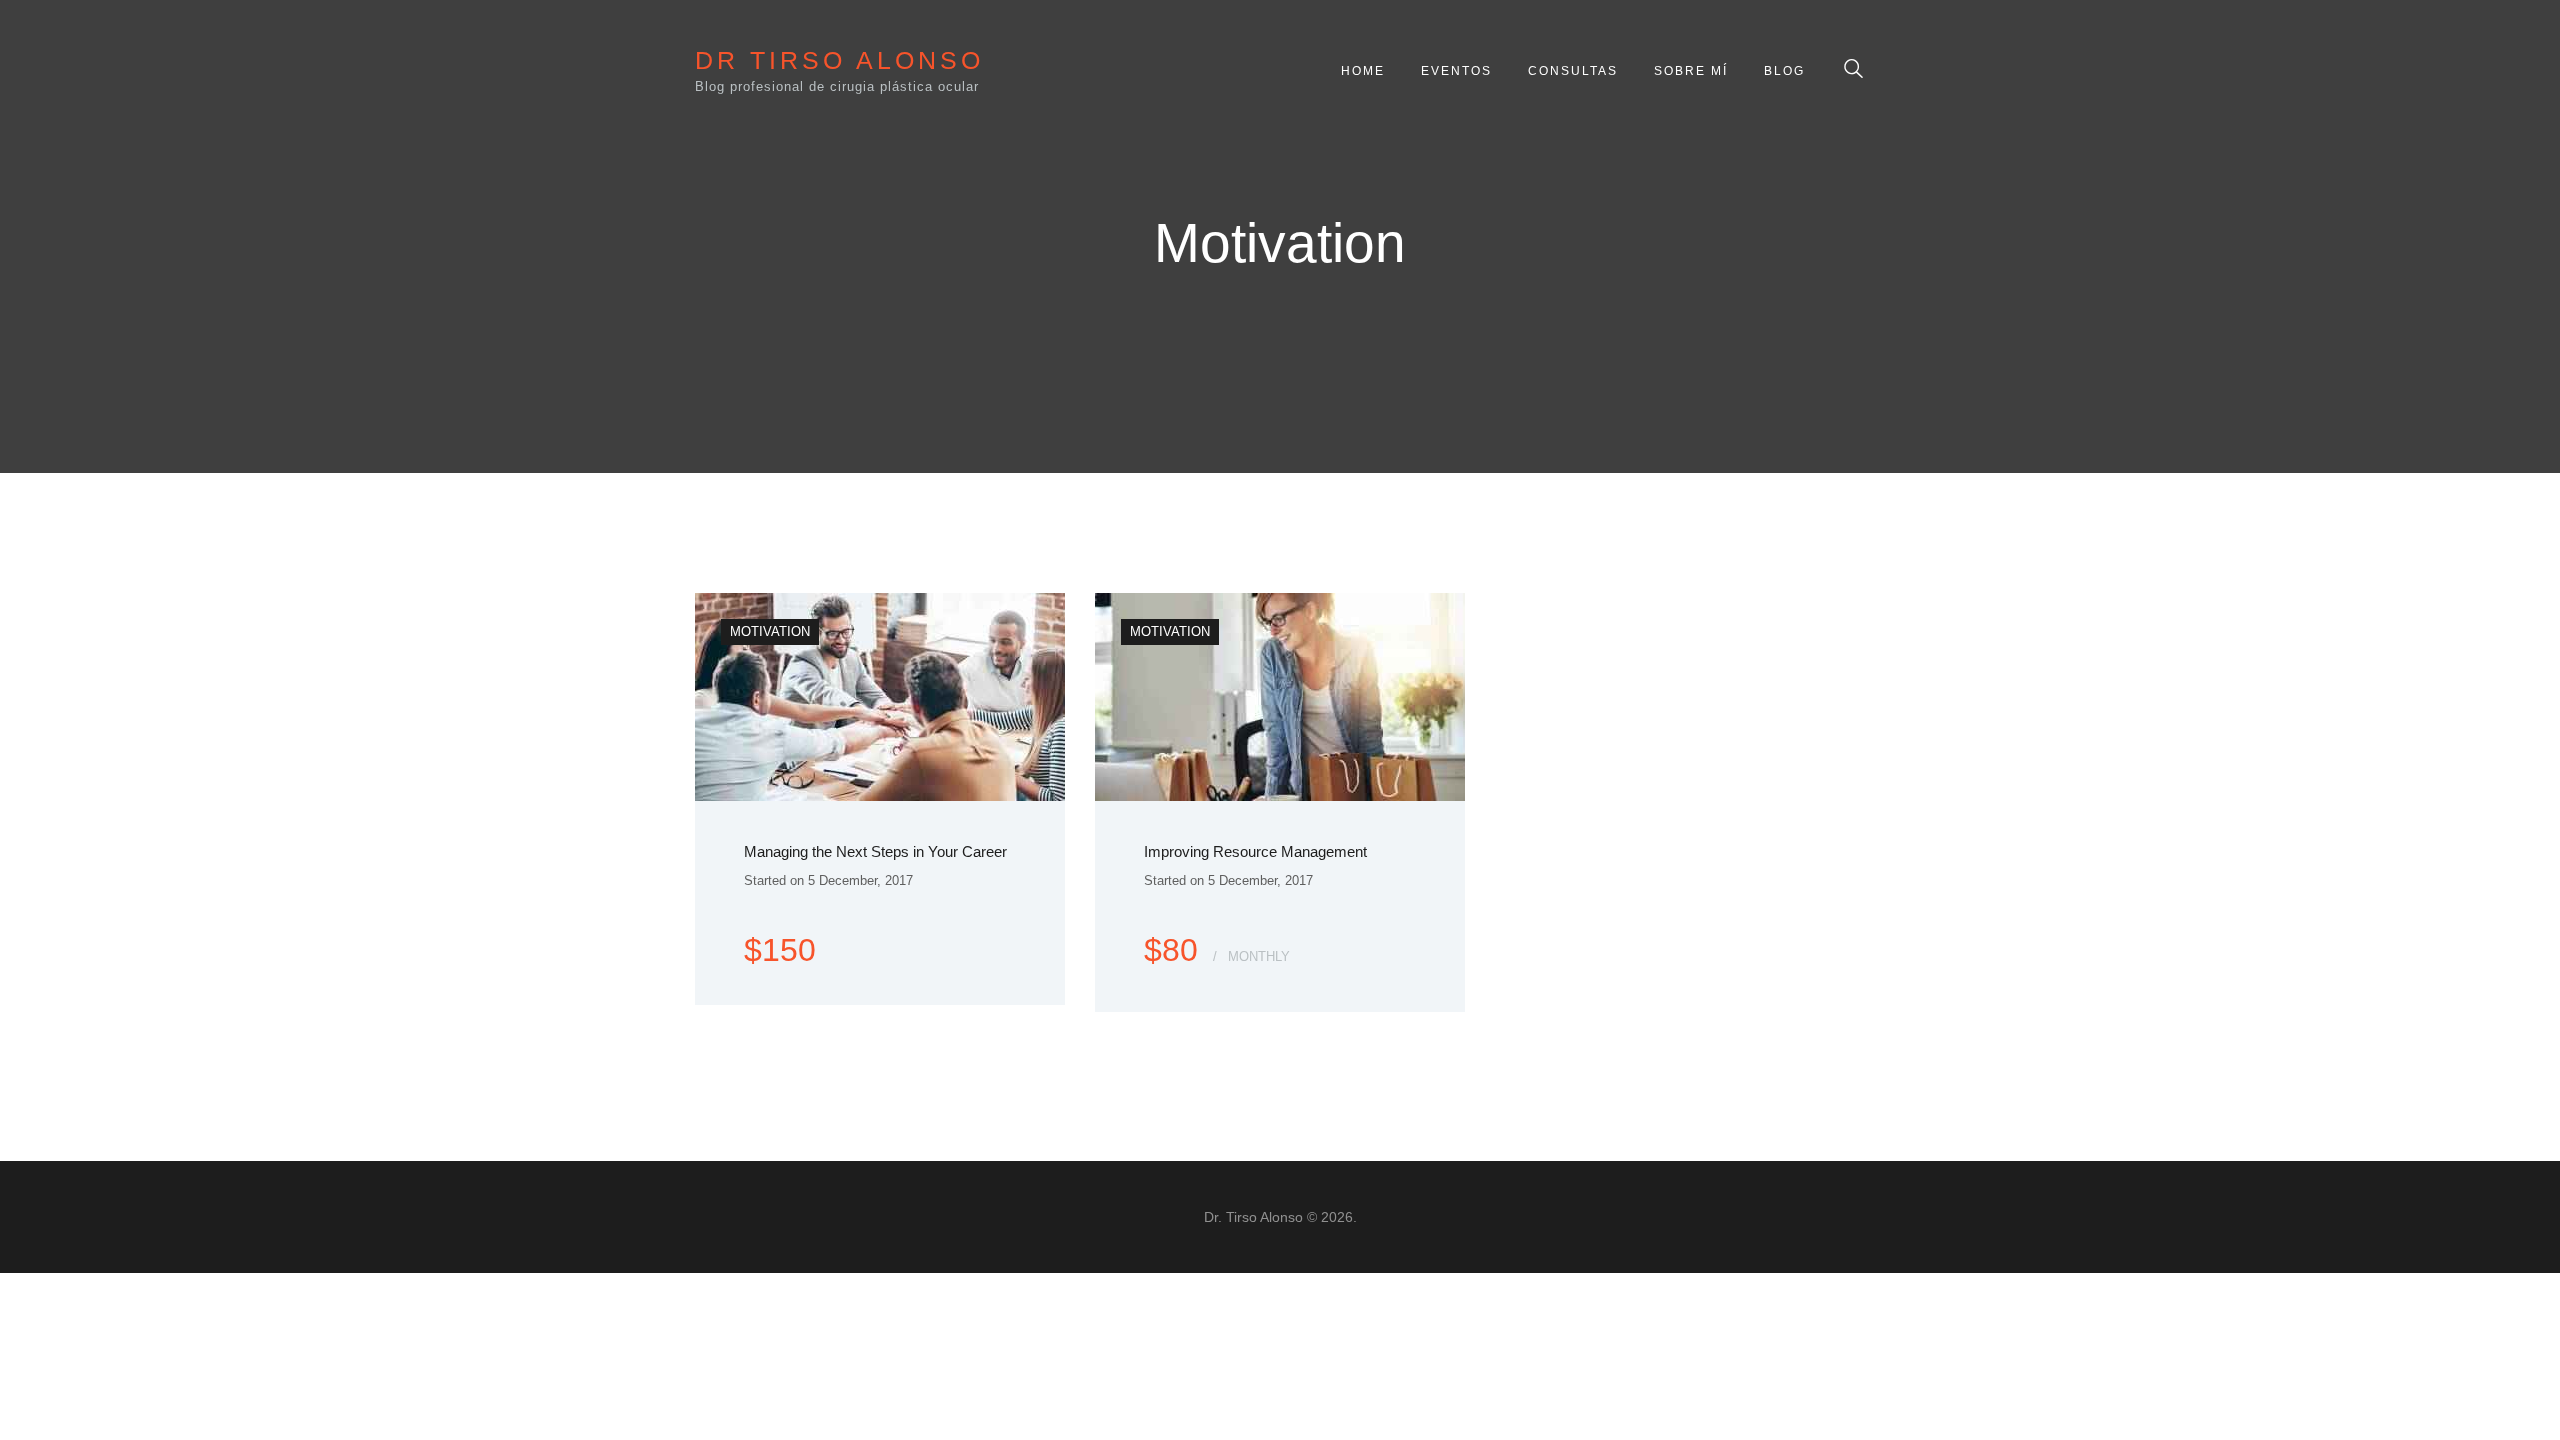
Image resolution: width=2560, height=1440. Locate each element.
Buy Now (979, 926)
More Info (795, 926)
